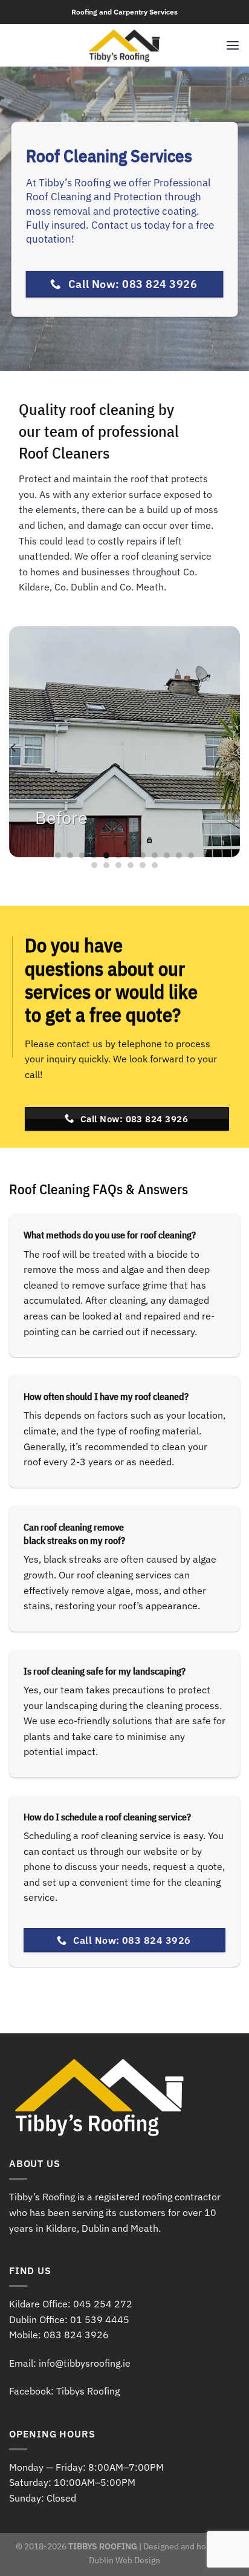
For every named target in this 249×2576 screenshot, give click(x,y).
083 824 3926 (76, 2335)
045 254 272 (103, 2304)
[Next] (235, 748)
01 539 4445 (100, 2319)
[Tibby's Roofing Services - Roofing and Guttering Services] (125, 45)
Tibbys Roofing (88, 2391)
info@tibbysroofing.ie (85, 2363)
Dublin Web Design (124, 2560)
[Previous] (14, 748)
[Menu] (233, 45)
